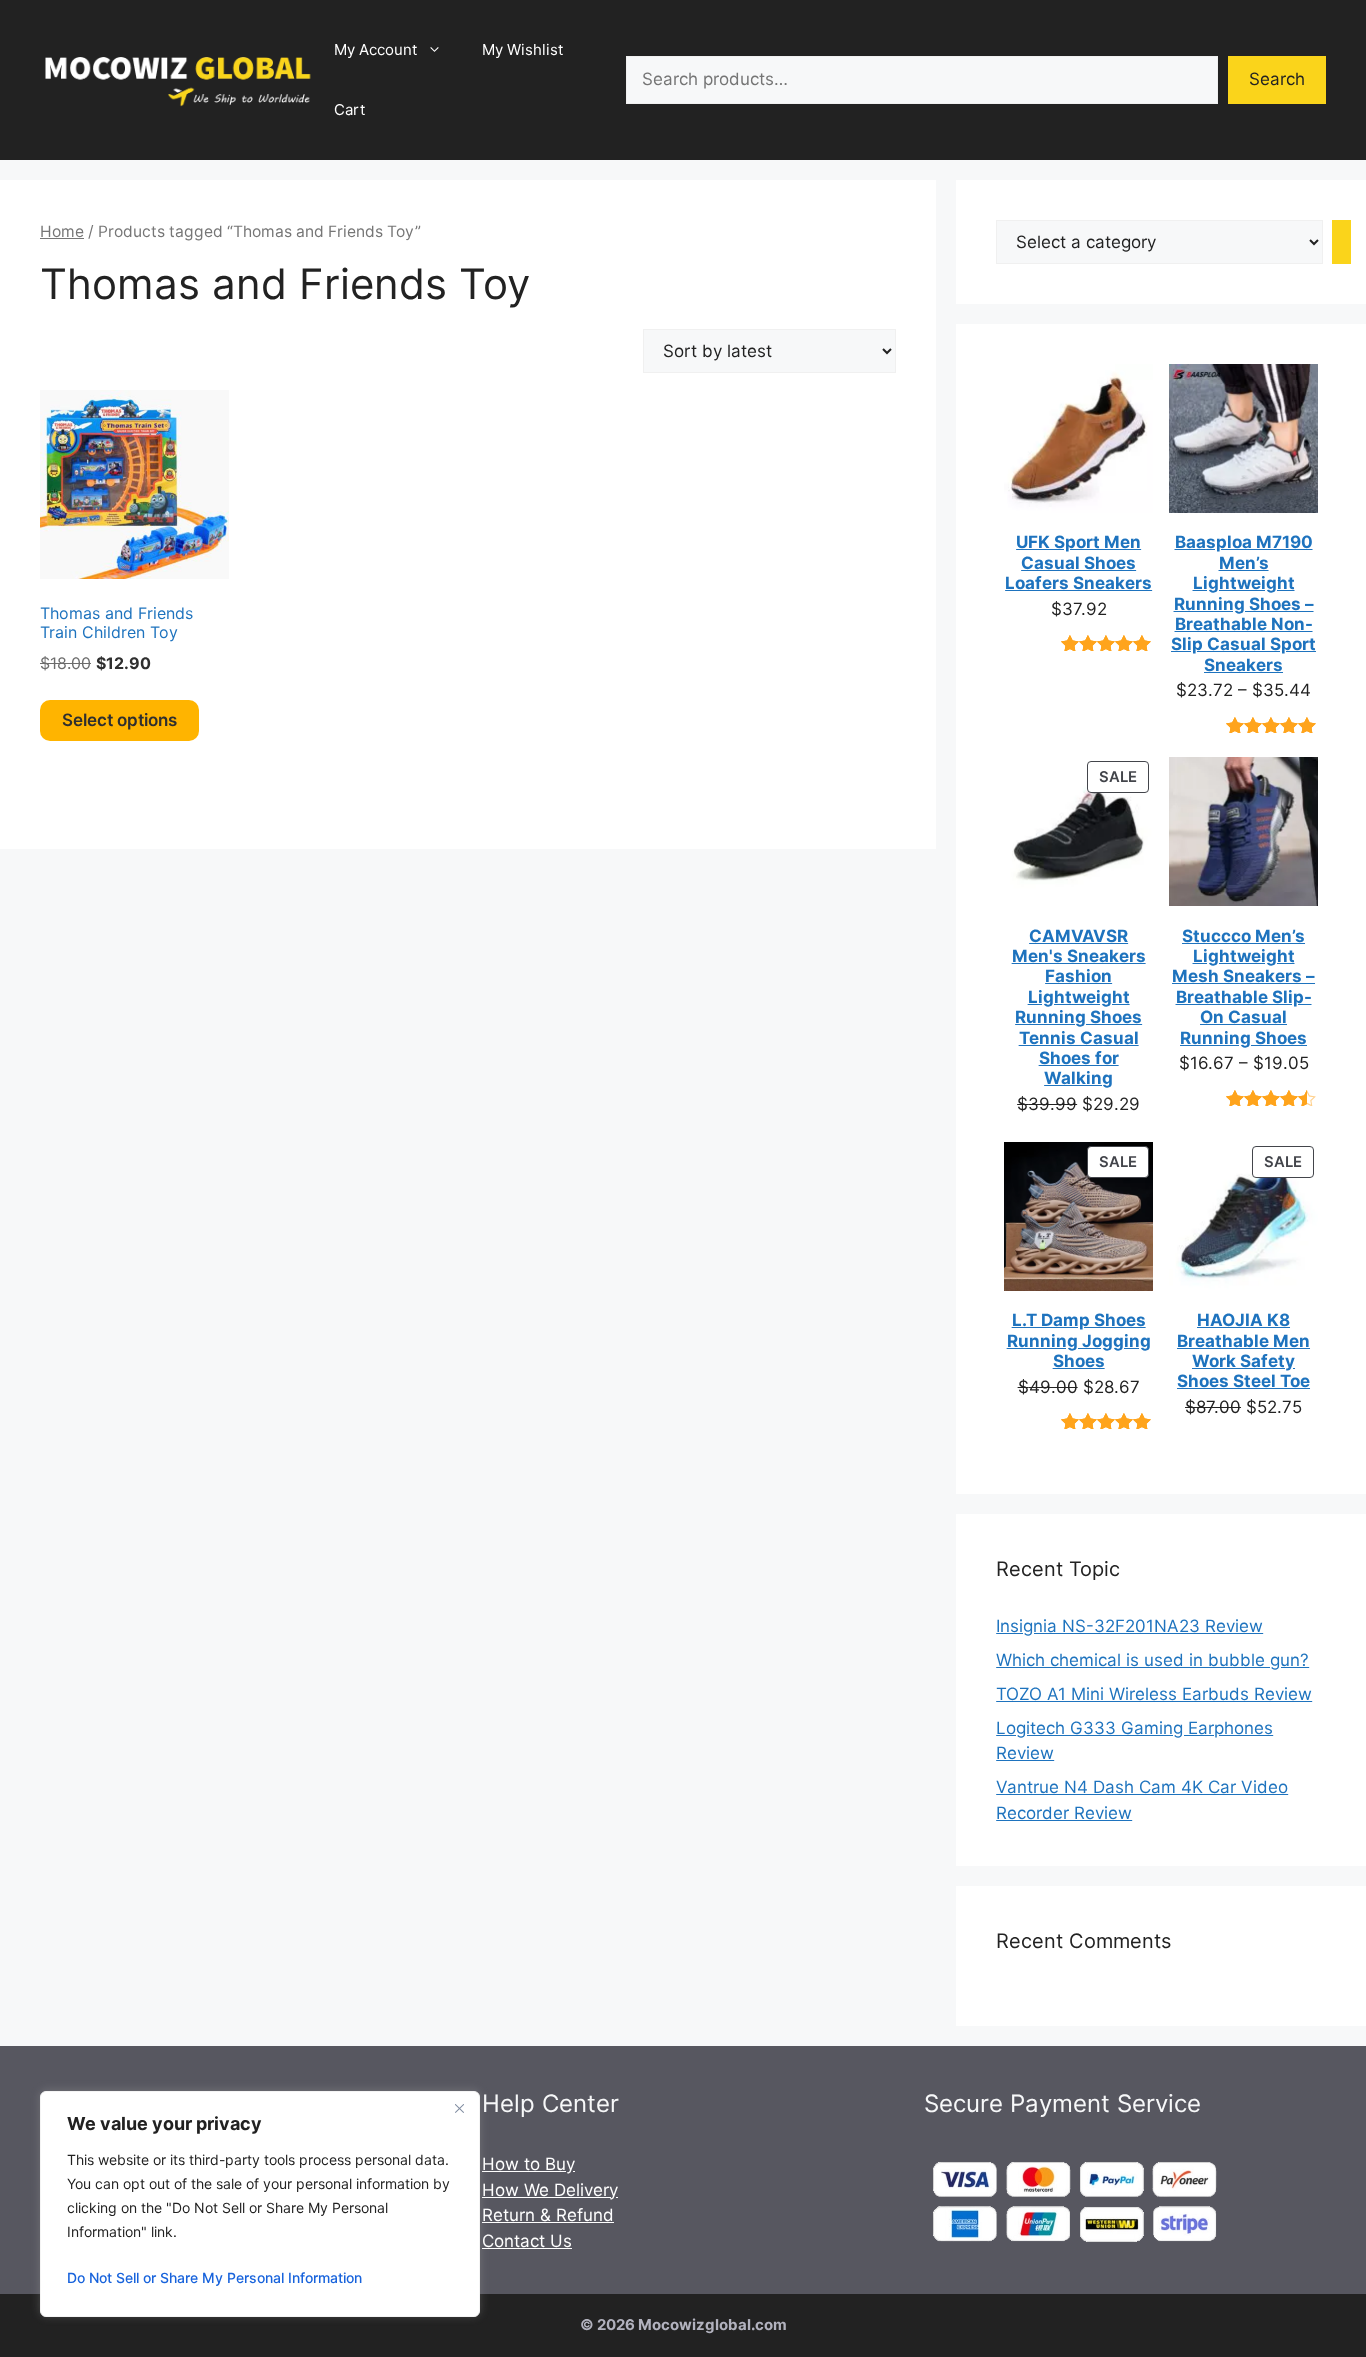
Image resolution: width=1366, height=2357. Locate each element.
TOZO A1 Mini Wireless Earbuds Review (1154, 1694)
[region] (260, 2204)
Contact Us (527, 2241)
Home (62, 231)
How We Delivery (550, 2190)
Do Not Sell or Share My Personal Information (214, 2277)
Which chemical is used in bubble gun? (1152, 1660)
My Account (375, 49)
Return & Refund (548, 2215)
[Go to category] (1341, 242)
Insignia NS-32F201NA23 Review (1129, 1626)
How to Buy (528, 2164)
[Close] (459, 2108)
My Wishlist (522, 49)
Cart (349, 109)
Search (1277, 79)
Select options (119, 720)
